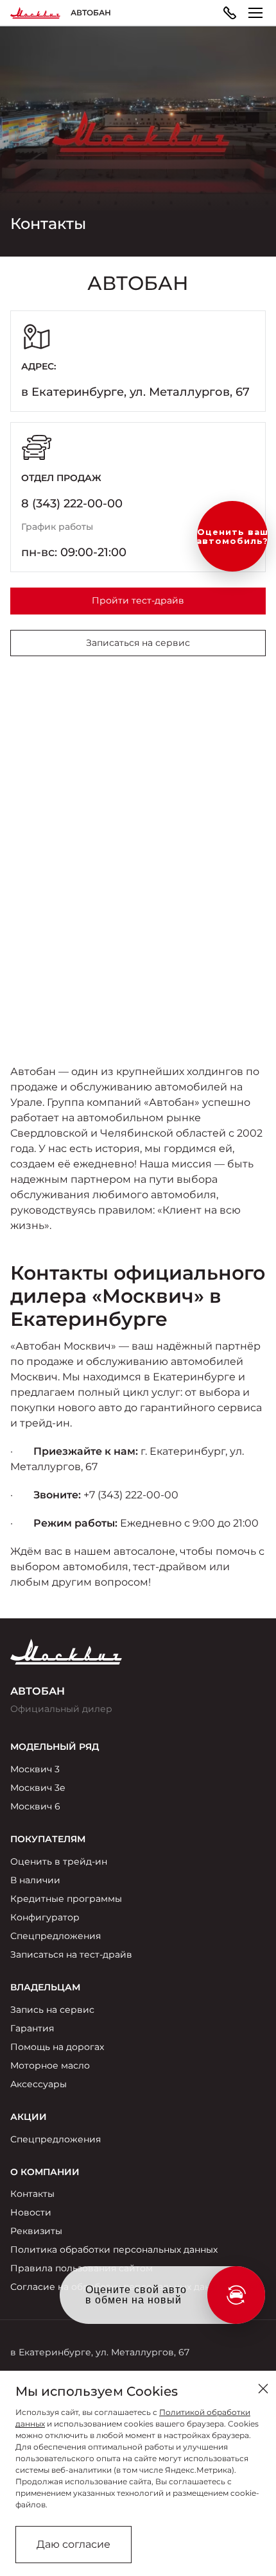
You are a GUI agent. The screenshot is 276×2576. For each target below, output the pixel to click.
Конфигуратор (45, 1917)
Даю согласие (73, 2544)
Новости (31, 2212)
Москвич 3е (38, 1788)
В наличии (35, 1880)
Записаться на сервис (138, 643)
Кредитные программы (66, 1899)
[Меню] (255, 13)
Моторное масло (50, 2065)
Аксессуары (39, 2084)
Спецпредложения (56, 1936)
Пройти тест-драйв (138, 600)
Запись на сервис (52, 2010)
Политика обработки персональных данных (114, 2250)
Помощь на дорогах (57, 2047)
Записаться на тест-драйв (71, 1954)
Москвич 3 (35, 1769)
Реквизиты (36, 2231)
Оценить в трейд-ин (59, 1861)
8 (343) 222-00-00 (72, 504)
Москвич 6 (35, 1806)
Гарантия (32, 2028)
